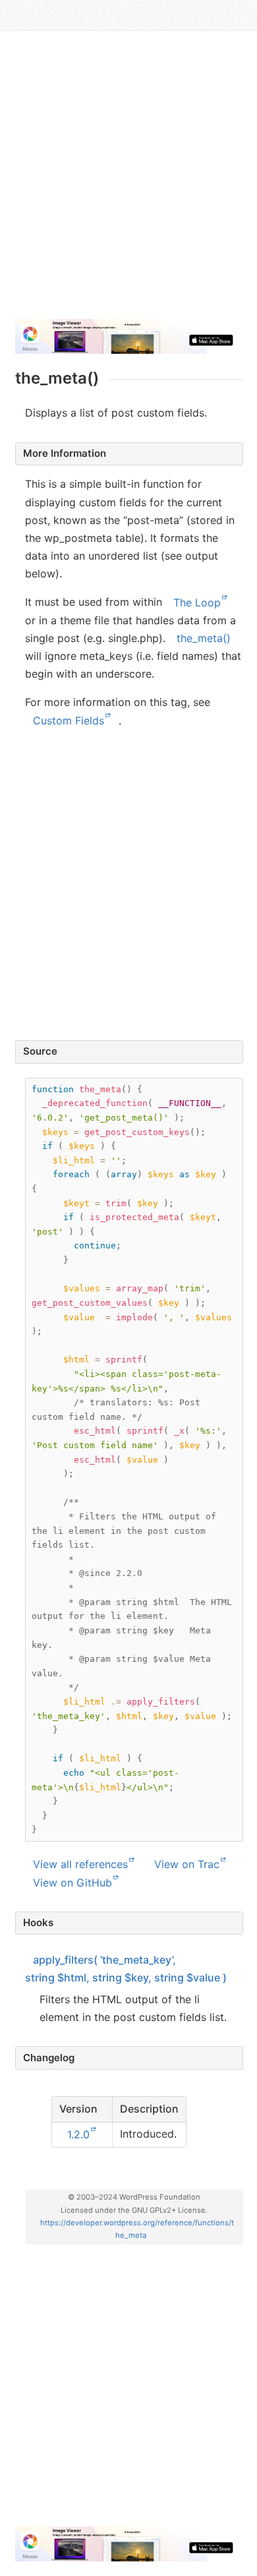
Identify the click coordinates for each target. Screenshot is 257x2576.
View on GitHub (72, 1882)
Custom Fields (69, 720)
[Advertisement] (128, 180)
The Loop (197, 602)
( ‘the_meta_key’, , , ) (126, 1968)
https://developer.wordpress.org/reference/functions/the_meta (137, 2229)
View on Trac (187, 1864)
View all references (80, 1864)
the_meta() (204, 638)
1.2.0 (78, 2134)
